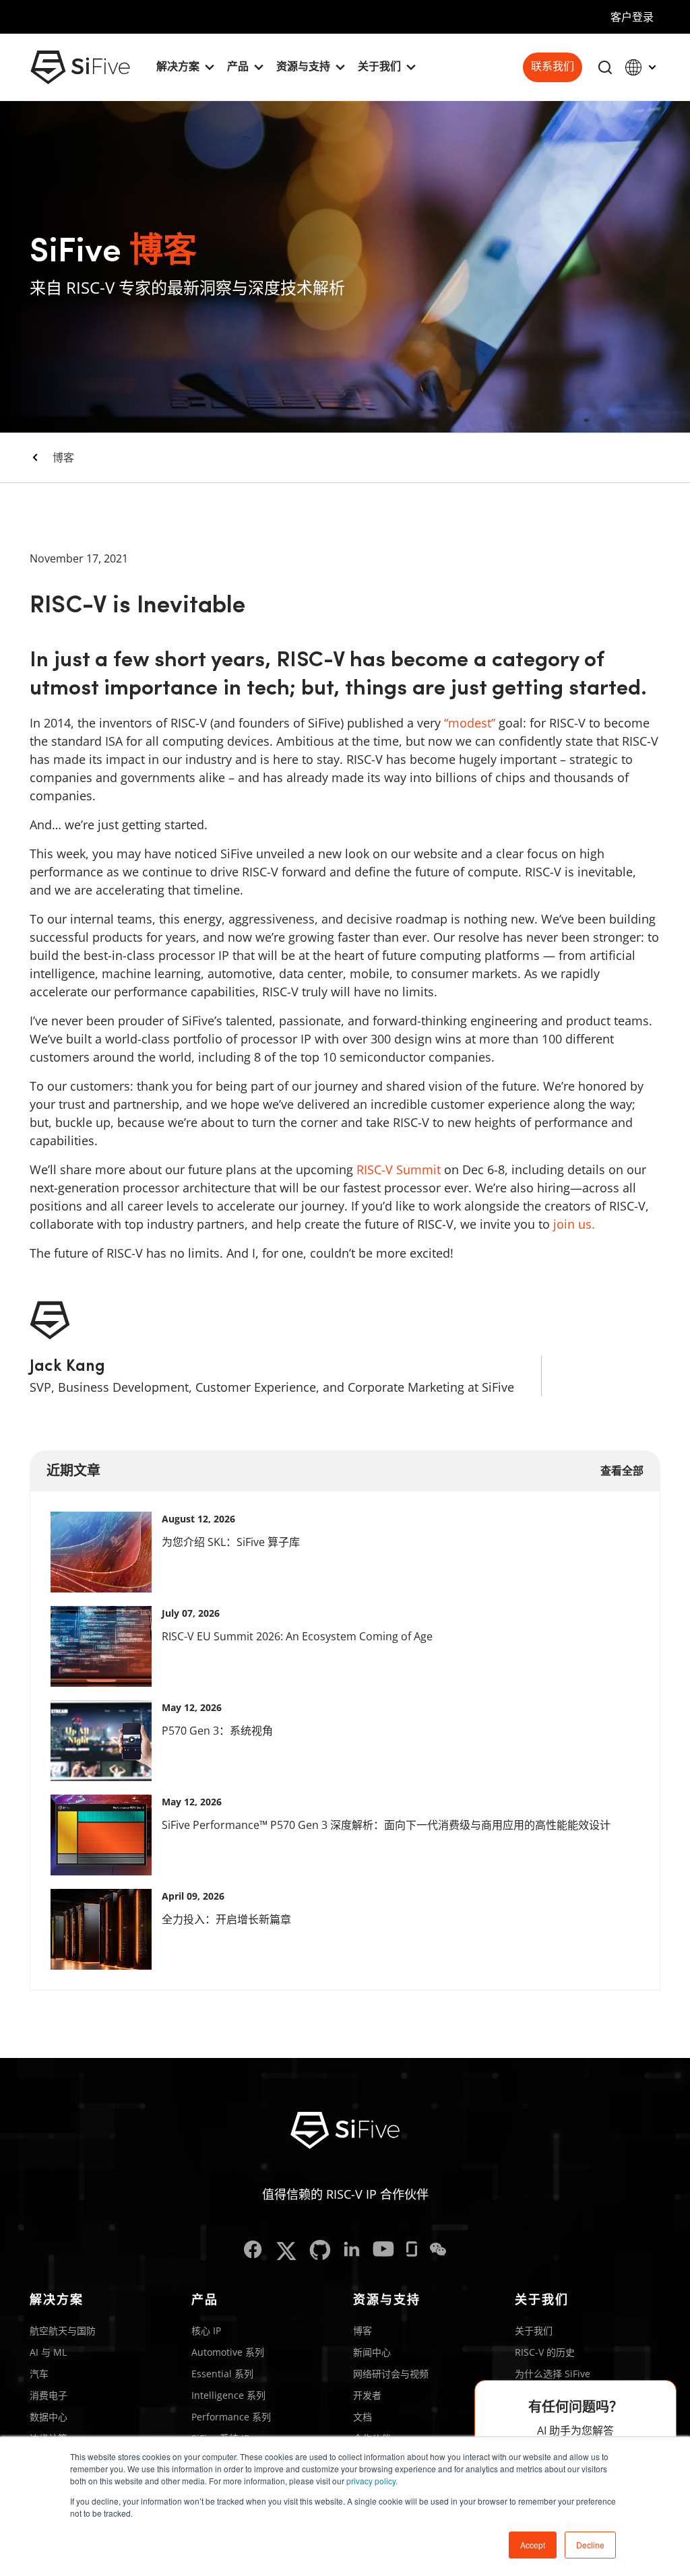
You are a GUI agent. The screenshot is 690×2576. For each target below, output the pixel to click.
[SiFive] (80, 67)
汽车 (39, 2374)
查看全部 (622, 1471)
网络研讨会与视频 (391, 2374)
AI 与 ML (48, 2352)
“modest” (470, 723)
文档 (363, 2417)
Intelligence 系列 (228, 2395)
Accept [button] (533, 2545)
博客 (63, 457)
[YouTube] (383, 2251)
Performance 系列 (231, 2417)
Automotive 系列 (228, 2352)
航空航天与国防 (63, 2330)
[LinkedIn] (352, 2251)
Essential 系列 (222, 2374)
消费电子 (49, 2395)
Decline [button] (590, 2545)
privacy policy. (372, 2481)
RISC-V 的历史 (545, 2352)
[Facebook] (253, 2251)
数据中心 (49, 2417)
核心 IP (206, 2330)
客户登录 (632, 17)
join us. (574, 1224)
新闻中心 (372, 2352)
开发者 (367, 2395)
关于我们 (534, 2330)
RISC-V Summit (399, 1169)
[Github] (320, 2251)
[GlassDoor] (412, 2251)
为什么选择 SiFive (553, 2374)
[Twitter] (286, 2251)
